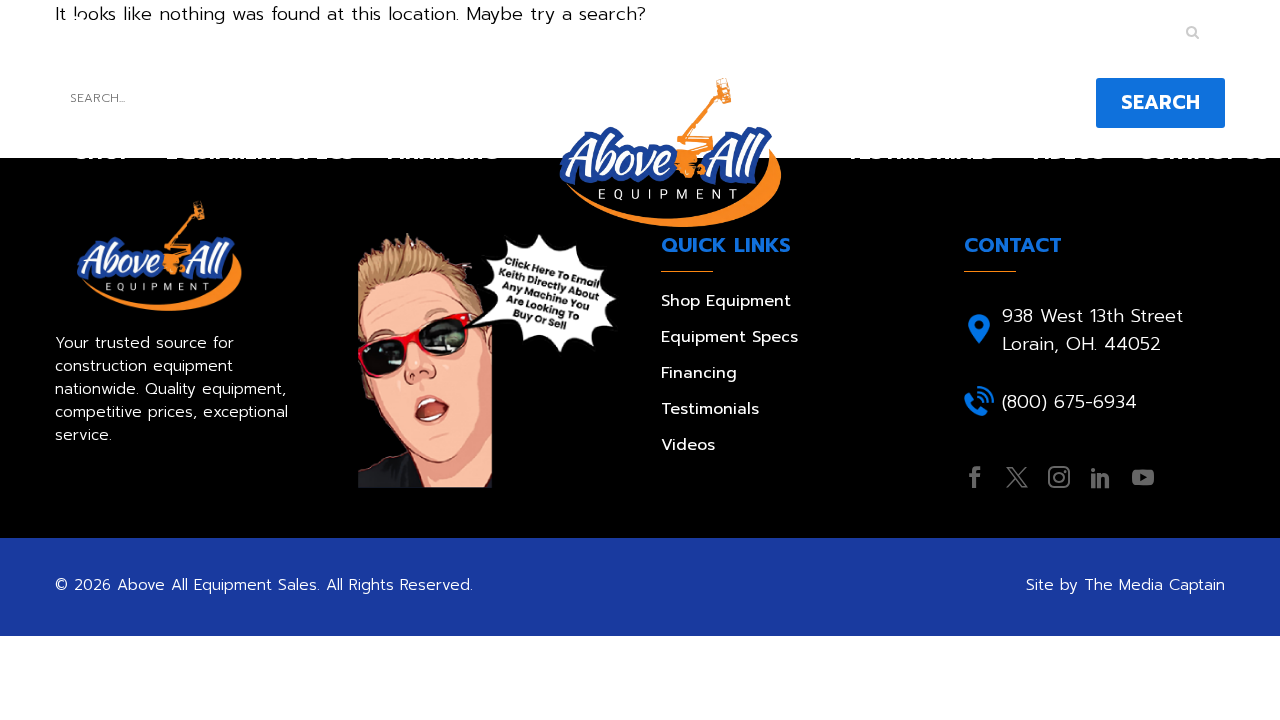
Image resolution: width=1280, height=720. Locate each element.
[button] (1192, 32)
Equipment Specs (260, 152)
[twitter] (1017, 477)
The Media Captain (1154, 584)
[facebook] (975, 477)
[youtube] (1143, 477)
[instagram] (1059, 477)
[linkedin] (1101, 477)
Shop (104, 152)
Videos (1066, 152)
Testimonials (920, 152)
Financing (442, 152)
